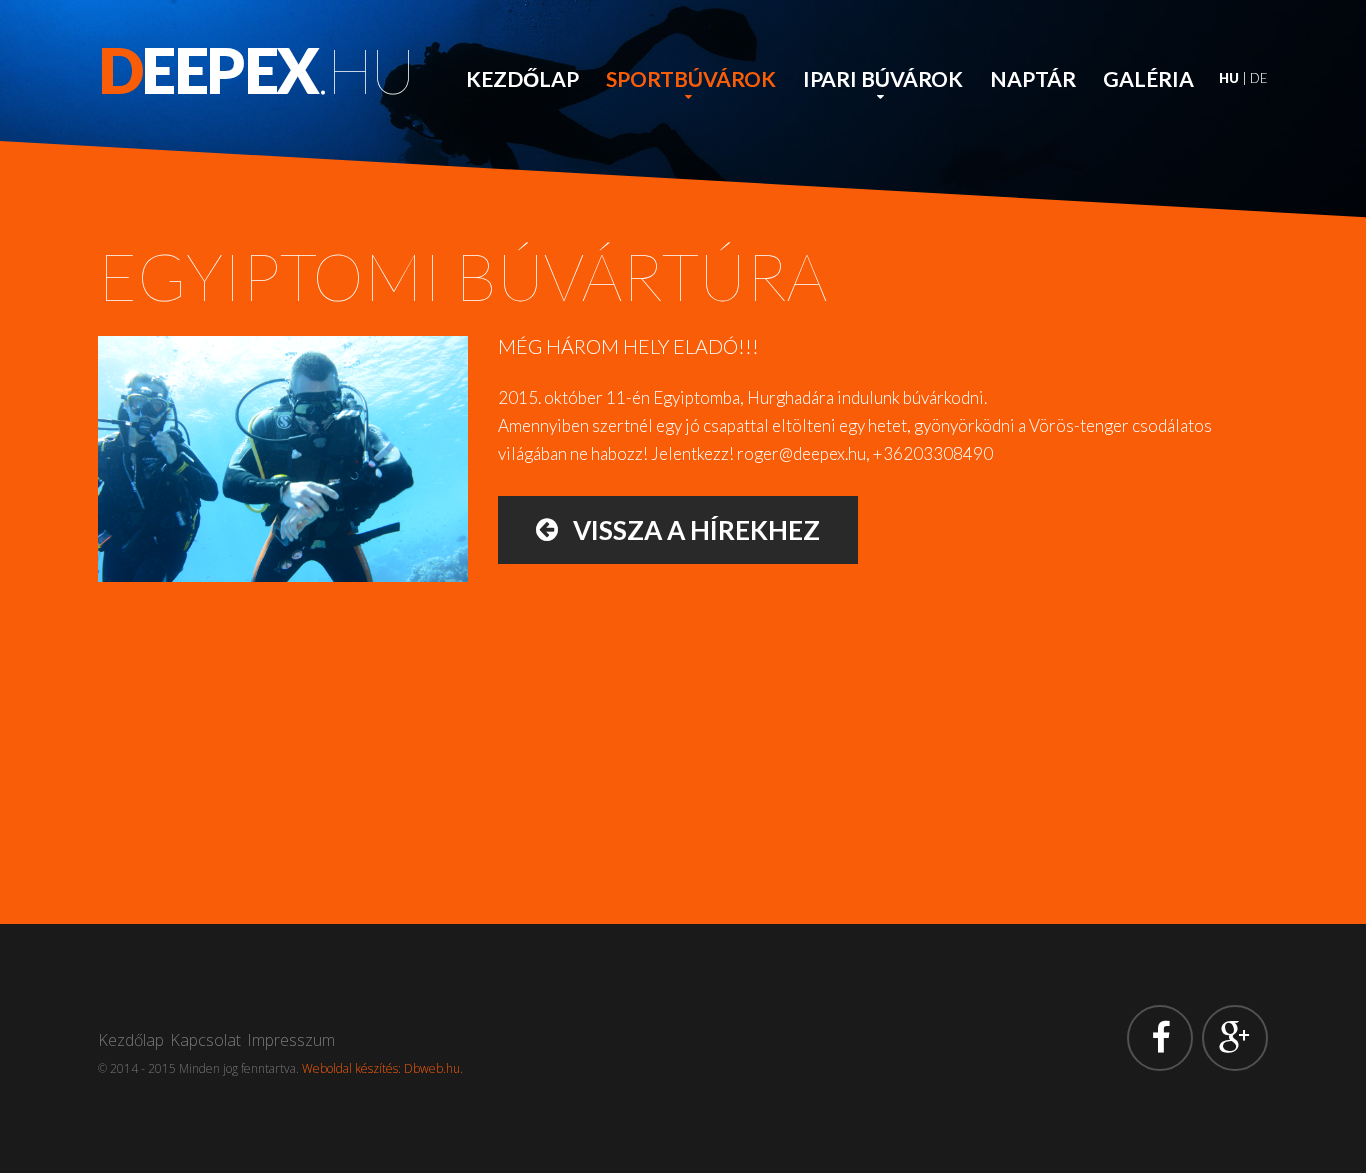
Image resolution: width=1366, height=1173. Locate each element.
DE (1259, 78)
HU (1229, 78)
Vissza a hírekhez (689, 530)
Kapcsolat (205, 1040)
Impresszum (291, 1040)
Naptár (1033, 78)
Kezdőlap (522, 78)
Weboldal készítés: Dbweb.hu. (382, 1068)
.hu (256, 70)
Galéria (1148, 78)
